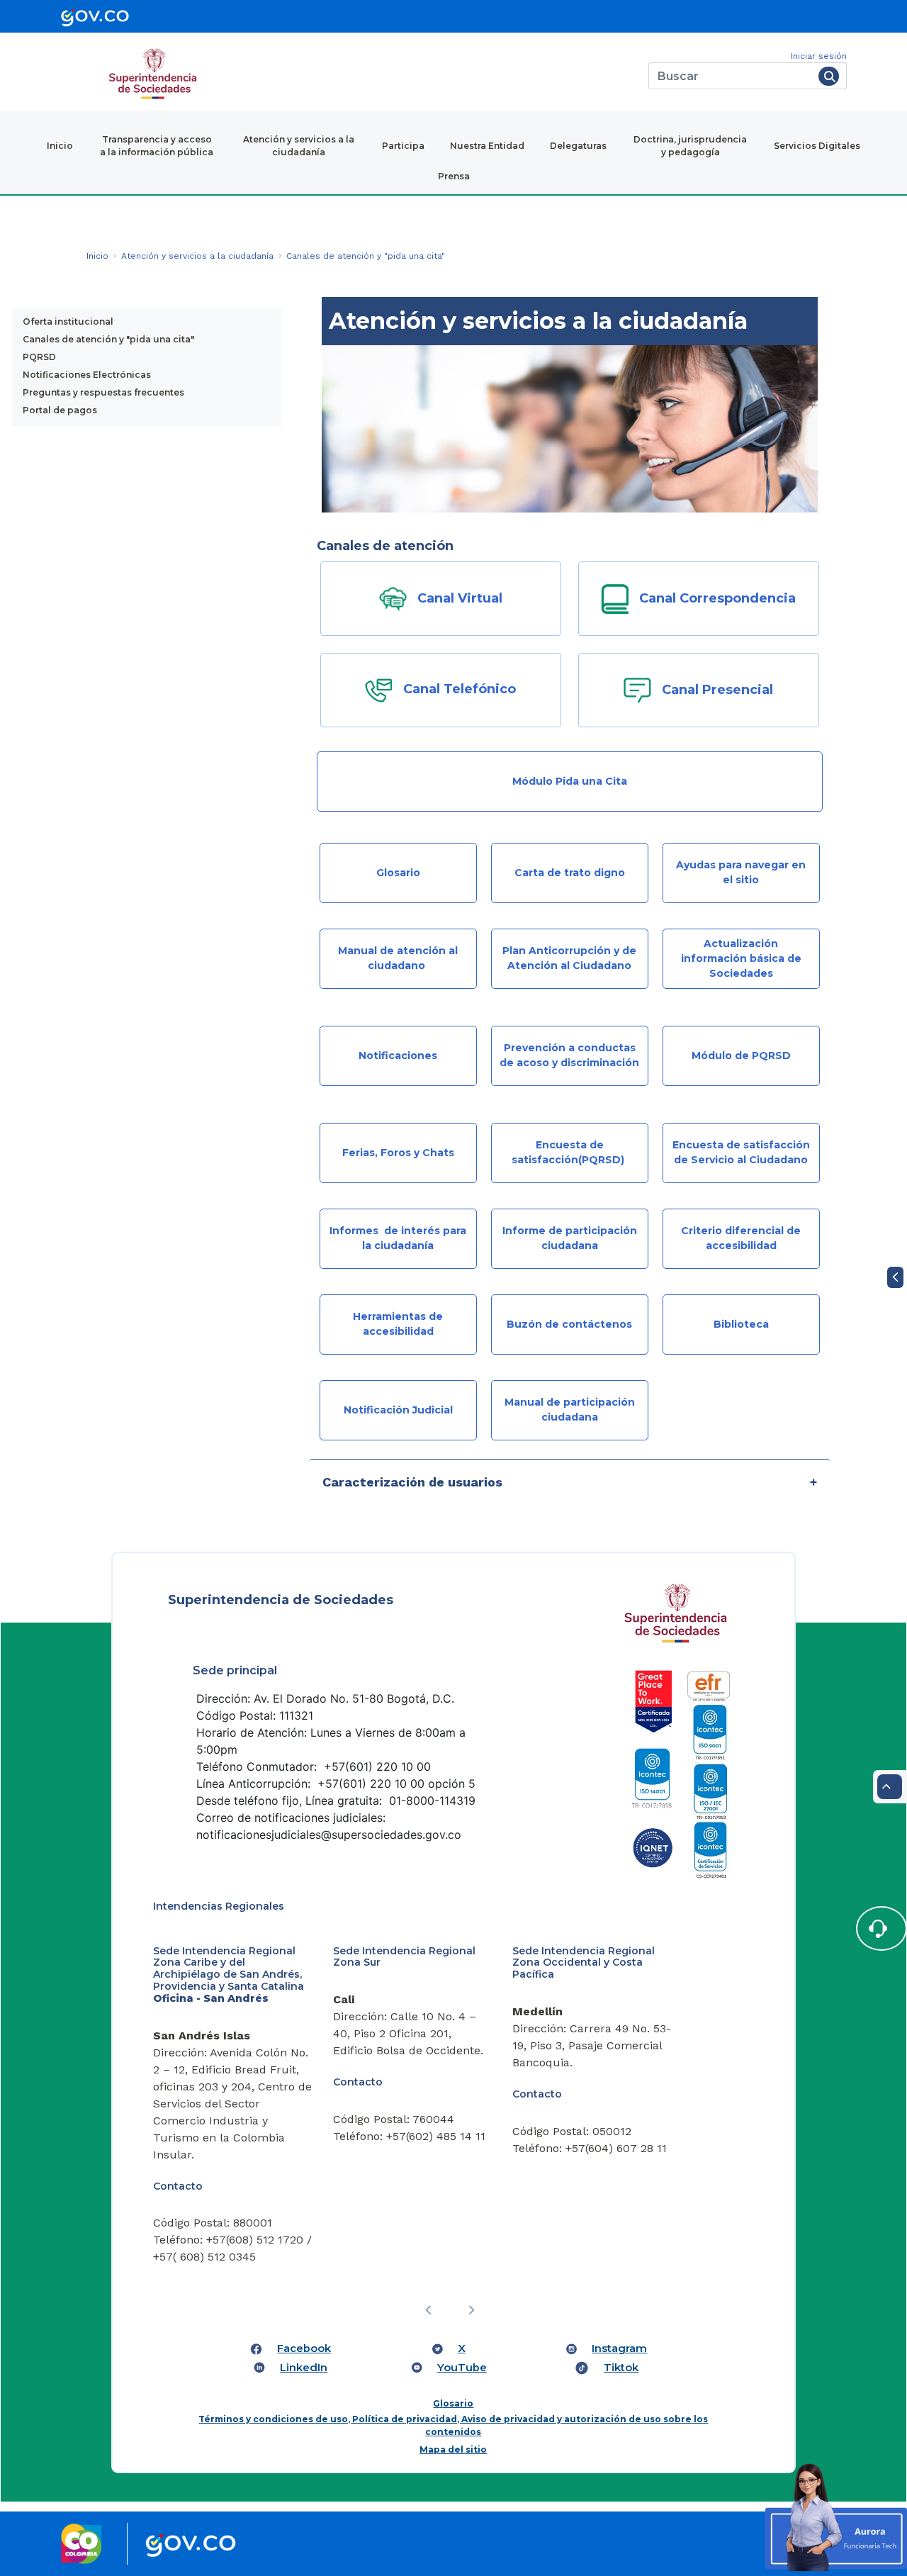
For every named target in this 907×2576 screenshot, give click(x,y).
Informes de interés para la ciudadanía (398, 1238)
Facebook (304, 2348)
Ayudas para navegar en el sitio (741, 872)
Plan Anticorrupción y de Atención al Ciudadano (569, 958)
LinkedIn (304, 2368)
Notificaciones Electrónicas (87, 375)
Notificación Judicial (398, 1410)
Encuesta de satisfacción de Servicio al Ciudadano (741, 1152)
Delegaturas (578, 146)
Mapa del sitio (453, 2449)
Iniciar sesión (819, 56)
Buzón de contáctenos (569, 1324)
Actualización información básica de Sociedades (741, 958)
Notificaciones (398, 1055)
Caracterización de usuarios (412, 1482)
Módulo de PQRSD (741, 1055)
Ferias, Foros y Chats (398, 1153)
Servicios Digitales (817, 146)
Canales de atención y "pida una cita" (108, 339)
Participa (403, 146)
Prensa (454, 176)
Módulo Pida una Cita (570, 781)
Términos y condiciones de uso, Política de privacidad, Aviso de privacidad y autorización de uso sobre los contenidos (453, 2425)
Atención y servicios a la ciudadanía (299, 146)
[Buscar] (829, 76)
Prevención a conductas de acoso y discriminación (569, 1055)
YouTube (462, 2368)
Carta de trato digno (570, 873)
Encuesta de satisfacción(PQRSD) (569, 1152)
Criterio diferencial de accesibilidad (741, 1238)
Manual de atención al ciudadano (398, 958)
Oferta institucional (68, 321)
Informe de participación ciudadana (570, 1238)
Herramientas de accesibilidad (398, 1324)
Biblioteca (741, 1324)
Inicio (60, 146)
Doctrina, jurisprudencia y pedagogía (690, 146)
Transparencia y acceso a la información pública (157, 146)
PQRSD (39, 357)
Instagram (619, 2348)
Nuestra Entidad (487, 146)
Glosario (398, 873)
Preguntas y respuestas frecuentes (103, 392)
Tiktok (621, 2368)
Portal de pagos (60, 410)
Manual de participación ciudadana (570, 1410)
